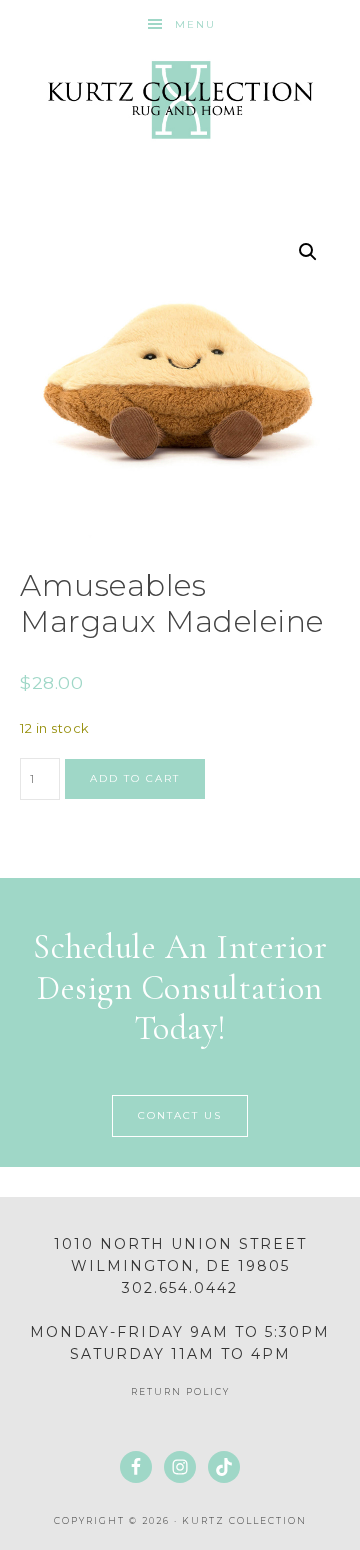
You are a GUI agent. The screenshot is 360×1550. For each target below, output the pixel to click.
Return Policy (180, 1391)
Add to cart (135, 778)
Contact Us (180, 1115)
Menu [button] (195, 24)
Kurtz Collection (180, 100)
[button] (308, 252)
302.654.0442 (180, 1288)
